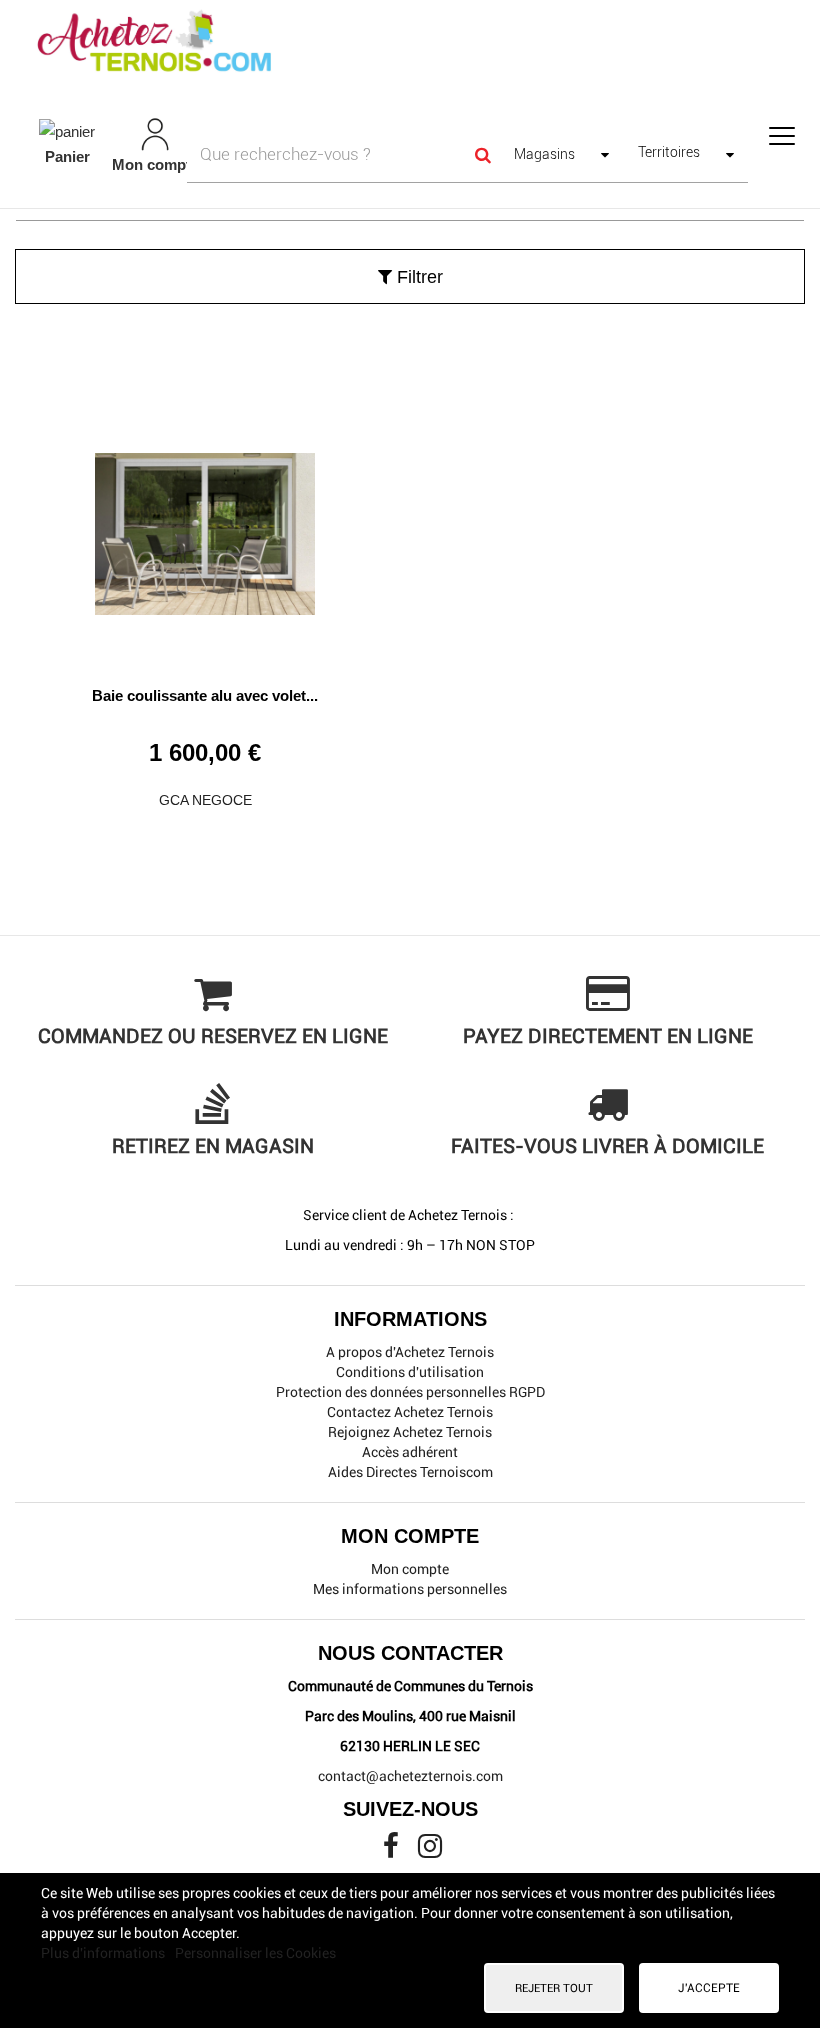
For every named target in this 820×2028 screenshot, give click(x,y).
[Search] (483, 154)
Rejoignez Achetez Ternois (410, 1432)
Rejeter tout (554, 1988)
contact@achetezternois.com (410, 1776)
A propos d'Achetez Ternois (410, 1352)
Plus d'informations (104, 1953)
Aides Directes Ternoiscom (410, 1472)
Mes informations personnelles (410, 1589)
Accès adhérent (410, 1452)
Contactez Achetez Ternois (410, 1412)
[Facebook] (392, 1851)
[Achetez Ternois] (410, 43)
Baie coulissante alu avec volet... (205, 695)
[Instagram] (430, 1851)
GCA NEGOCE (205, 800)
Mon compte (410, 1569)
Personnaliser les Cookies (255, 1953)
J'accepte (709, 1988)
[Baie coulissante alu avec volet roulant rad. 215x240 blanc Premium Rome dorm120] (205, 526)
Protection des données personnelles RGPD (410, 1392)
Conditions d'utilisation (410, 1372)
